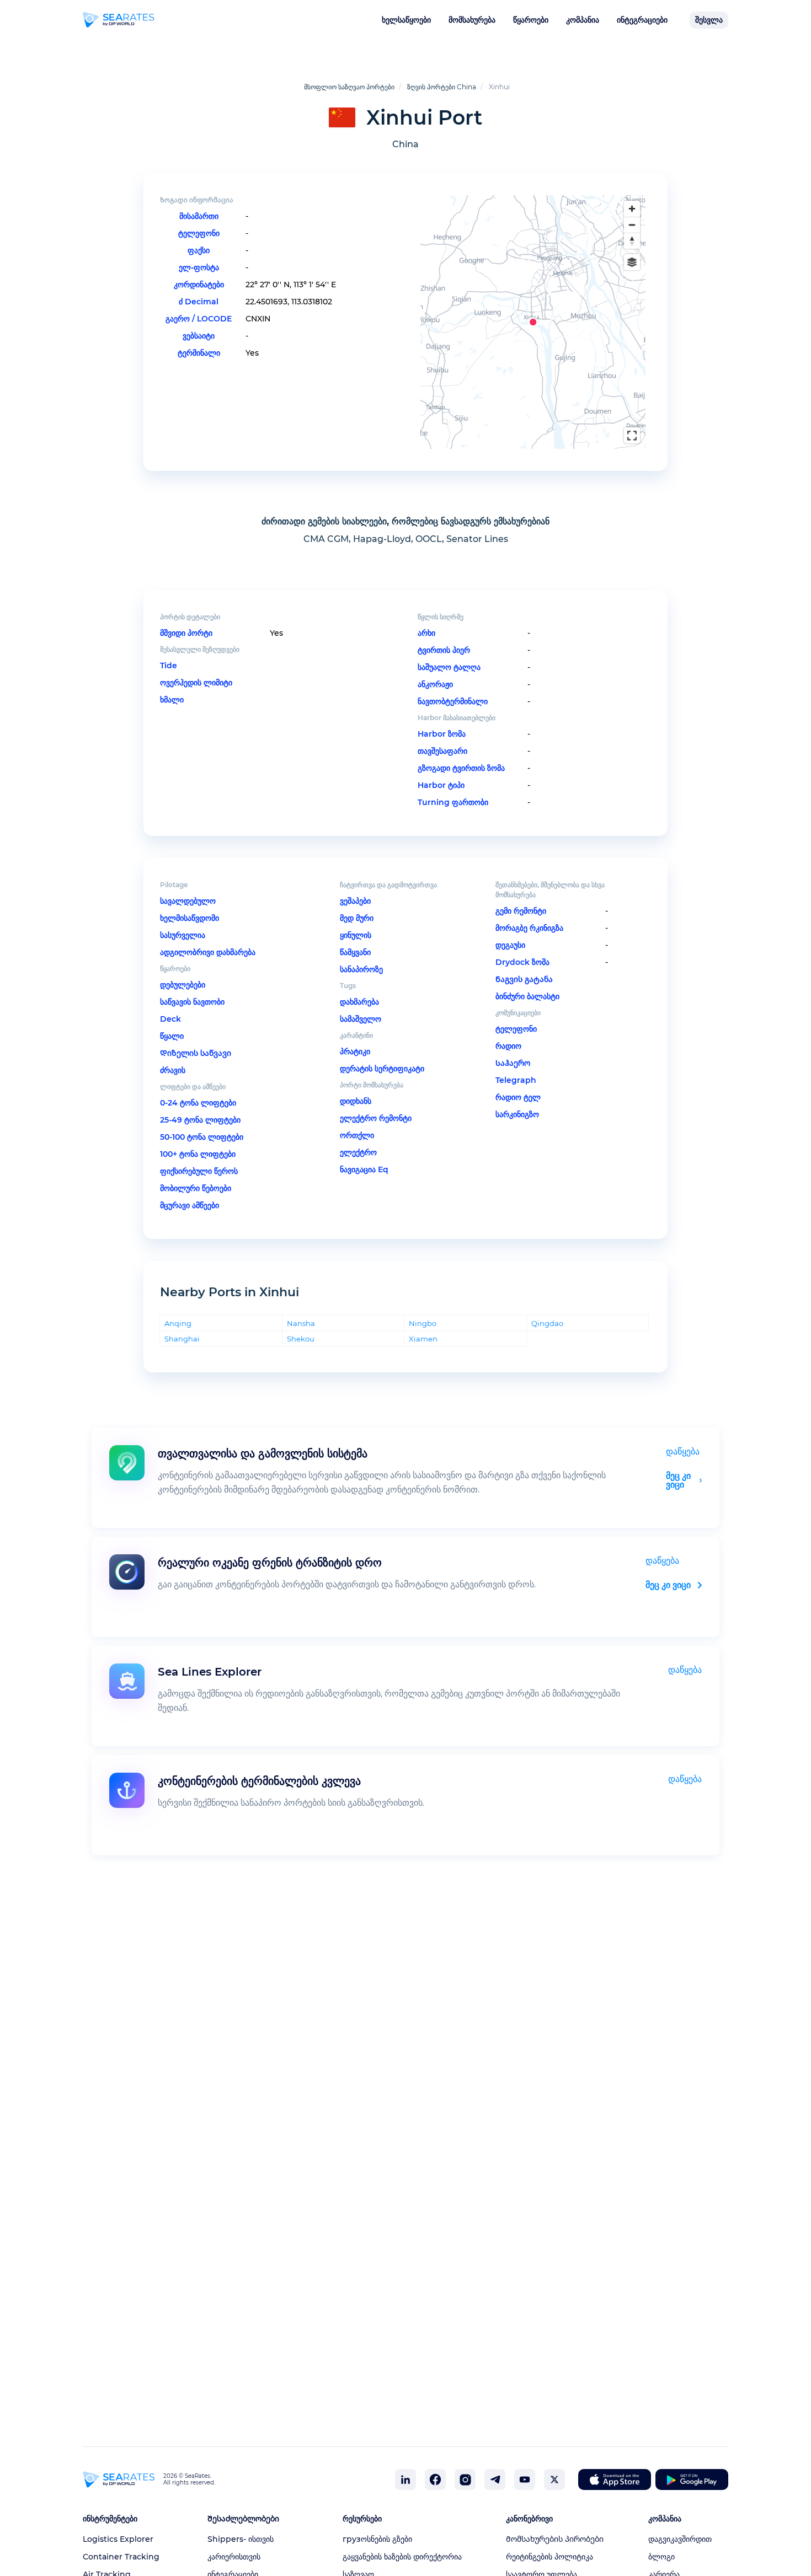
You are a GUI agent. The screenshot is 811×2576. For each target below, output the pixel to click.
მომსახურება (472, 20)
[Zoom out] (632, 225)
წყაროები (531, 20)
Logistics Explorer (118, 2539)
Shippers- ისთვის (241, 2539)
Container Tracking (121, 2557)
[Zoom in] (632, 209)
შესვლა (709, 20)
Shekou (301, 1338)
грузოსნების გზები (377, 2539)
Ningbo (423, 1323)
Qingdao (547, 1323)
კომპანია (583, 20)
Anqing (178, 1323)
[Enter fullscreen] (632, 435)
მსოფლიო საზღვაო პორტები (349, 87)
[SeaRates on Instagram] (465, 2480)
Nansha (301, 1323)
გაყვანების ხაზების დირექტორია (402, 2557)
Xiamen (423, 1338)
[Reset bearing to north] (632, 241)
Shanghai (182, 1338)
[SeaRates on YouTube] (525, 2480)
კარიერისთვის (234, 2557)
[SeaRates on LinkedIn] (405, 2480)
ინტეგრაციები (642, 20)
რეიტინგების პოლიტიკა (549, 2557)
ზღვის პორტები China (442, 87)
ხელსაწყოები (406, 20)
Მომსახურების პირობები (555, 2539)
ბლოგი (661, 2557)
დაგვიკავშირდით (680, 2539)
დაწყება (683, 1451)
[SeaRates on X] (554, 2480)
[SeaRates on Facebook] (435, 2480)
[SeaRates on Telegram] (495, 2480)
